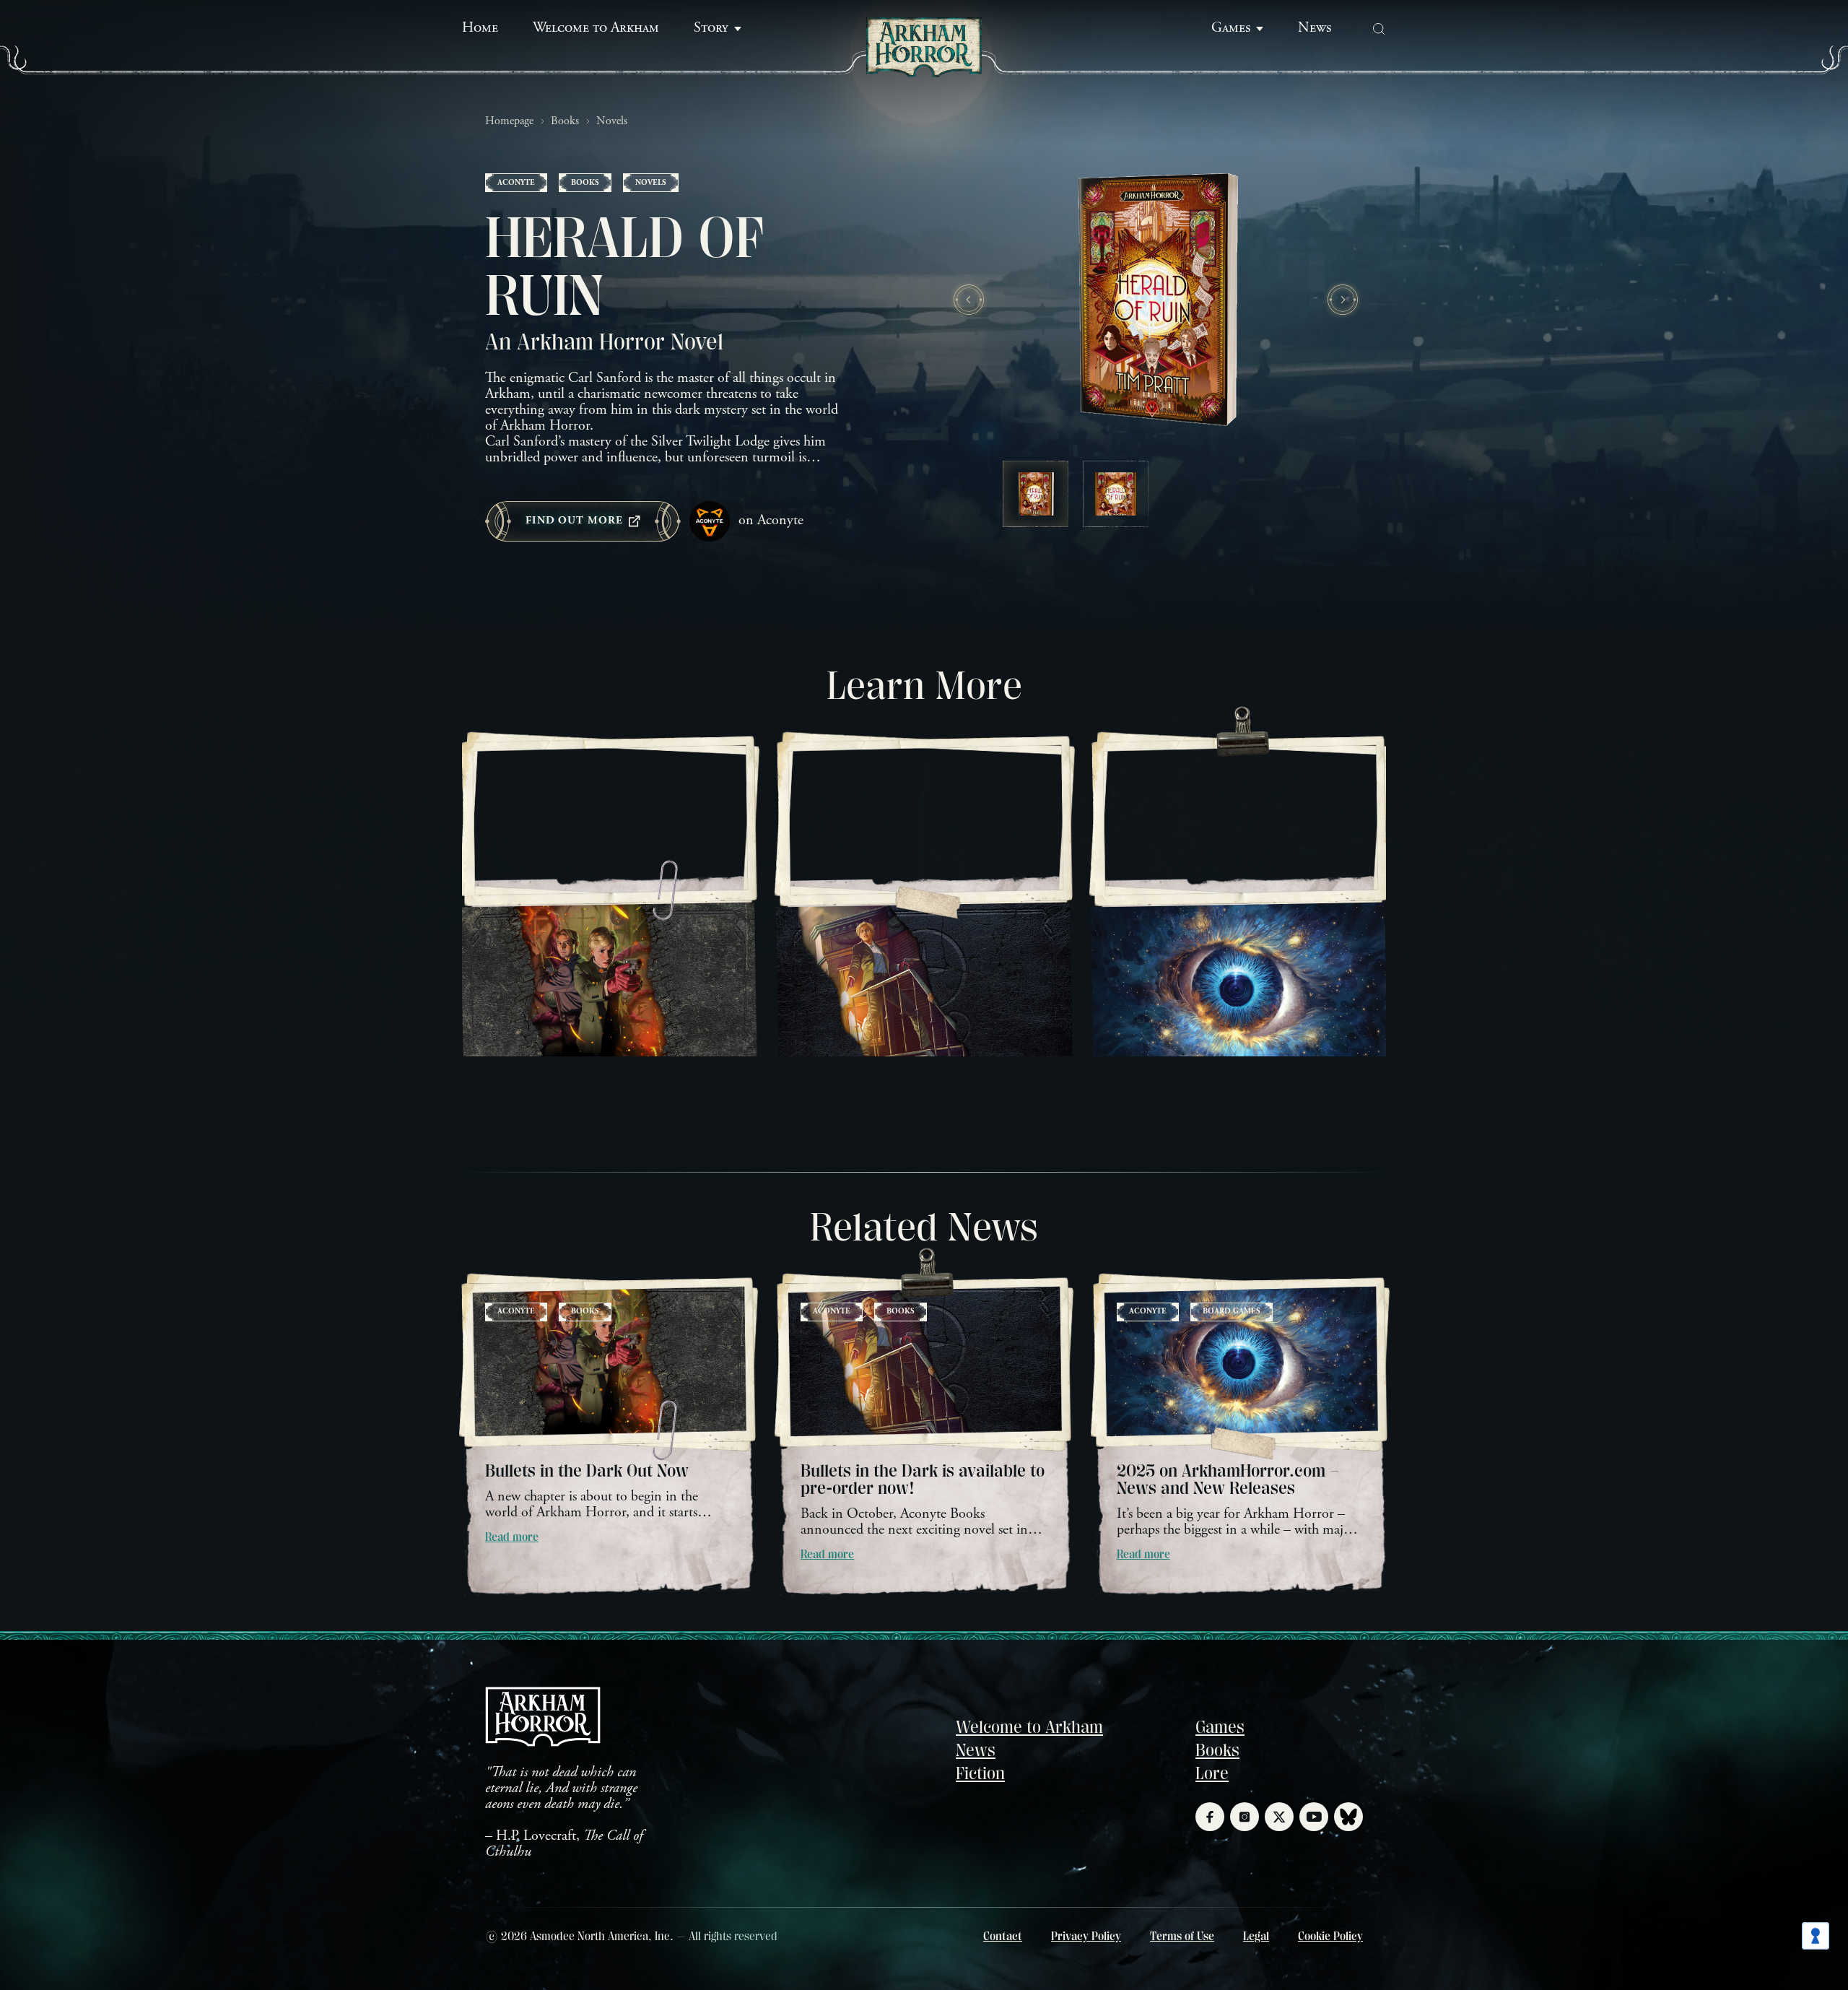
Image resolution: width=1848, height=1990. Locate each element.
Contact (1003, 1937)
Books (565, 121)
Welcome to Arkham (596, 29)
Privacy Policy (1086, 1937)
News (1315, 29)
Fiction (980, 1773)
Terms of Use (1182, 1937)
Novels (612, 121)
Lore (1212, 1773)
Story (711, 29)
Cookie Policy (1330, 1937)
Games (1231, 29)
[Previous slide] (969, 300)
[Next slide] (1343, 300)
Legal (1256, 1937)
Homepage (509, 121)
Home (480, 29)
